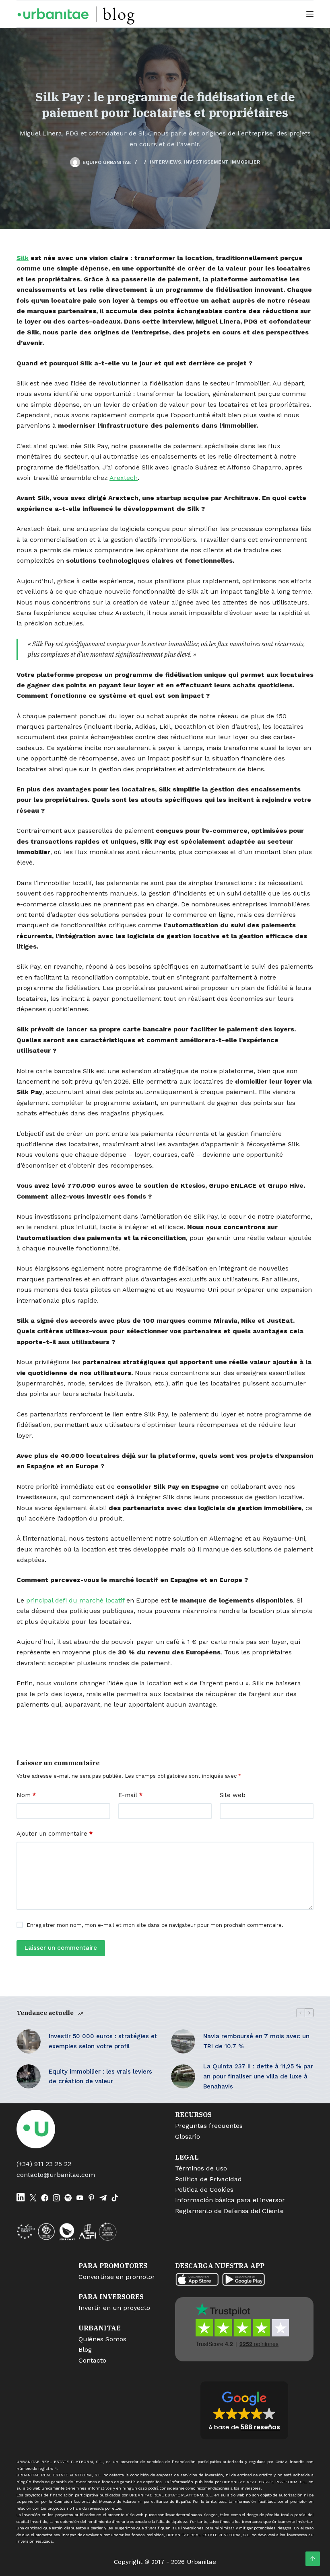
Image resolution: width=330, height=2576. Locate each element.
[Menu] (310, 14)
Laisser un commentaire (61, 1948)
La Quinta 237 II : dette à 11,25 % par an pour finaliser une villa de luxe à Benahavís (258, 2076)
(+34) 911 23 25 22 (44, 2164)
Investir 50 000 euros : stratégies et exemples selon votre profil (103, 2041)
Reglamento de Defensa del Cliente (229, 2211)
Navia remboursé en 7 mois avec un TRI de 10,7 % (256, 2041)
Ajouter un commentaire (55, 1834)
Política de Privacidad (208, 2179)
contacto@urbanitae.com (56, 2175)
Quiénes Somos (102, 2339)
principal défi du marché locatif (75, 1600)
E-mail (130, 1795)
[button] (244, 2410)
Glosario (188, 2136)
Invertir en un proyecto (114, 2308)
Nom (26, 1795)
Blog (85, 2350)
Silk (23, 258)
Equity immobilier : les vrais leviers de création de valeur (100, 2077)
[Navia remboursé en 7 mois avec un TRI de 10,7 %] (183, 2041)
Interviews (165, 162)
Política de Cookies (204, 2190)
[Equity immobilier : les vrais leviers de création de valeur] (29, 2076)
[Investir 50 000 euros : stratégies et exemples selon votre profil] (29, 2041)
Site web (233, 1795)
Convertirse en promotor (117, 2277)
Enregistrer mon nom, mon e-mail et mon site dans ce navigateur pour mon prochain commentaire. (155, 1925)
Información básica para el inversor (230, 2200)
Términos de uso (201, 2168)
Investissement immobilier (222, 162)
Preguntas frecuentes (209, 2126)
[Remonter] (313, 2559)
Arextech (124, 478)
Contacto (92, 2360)
